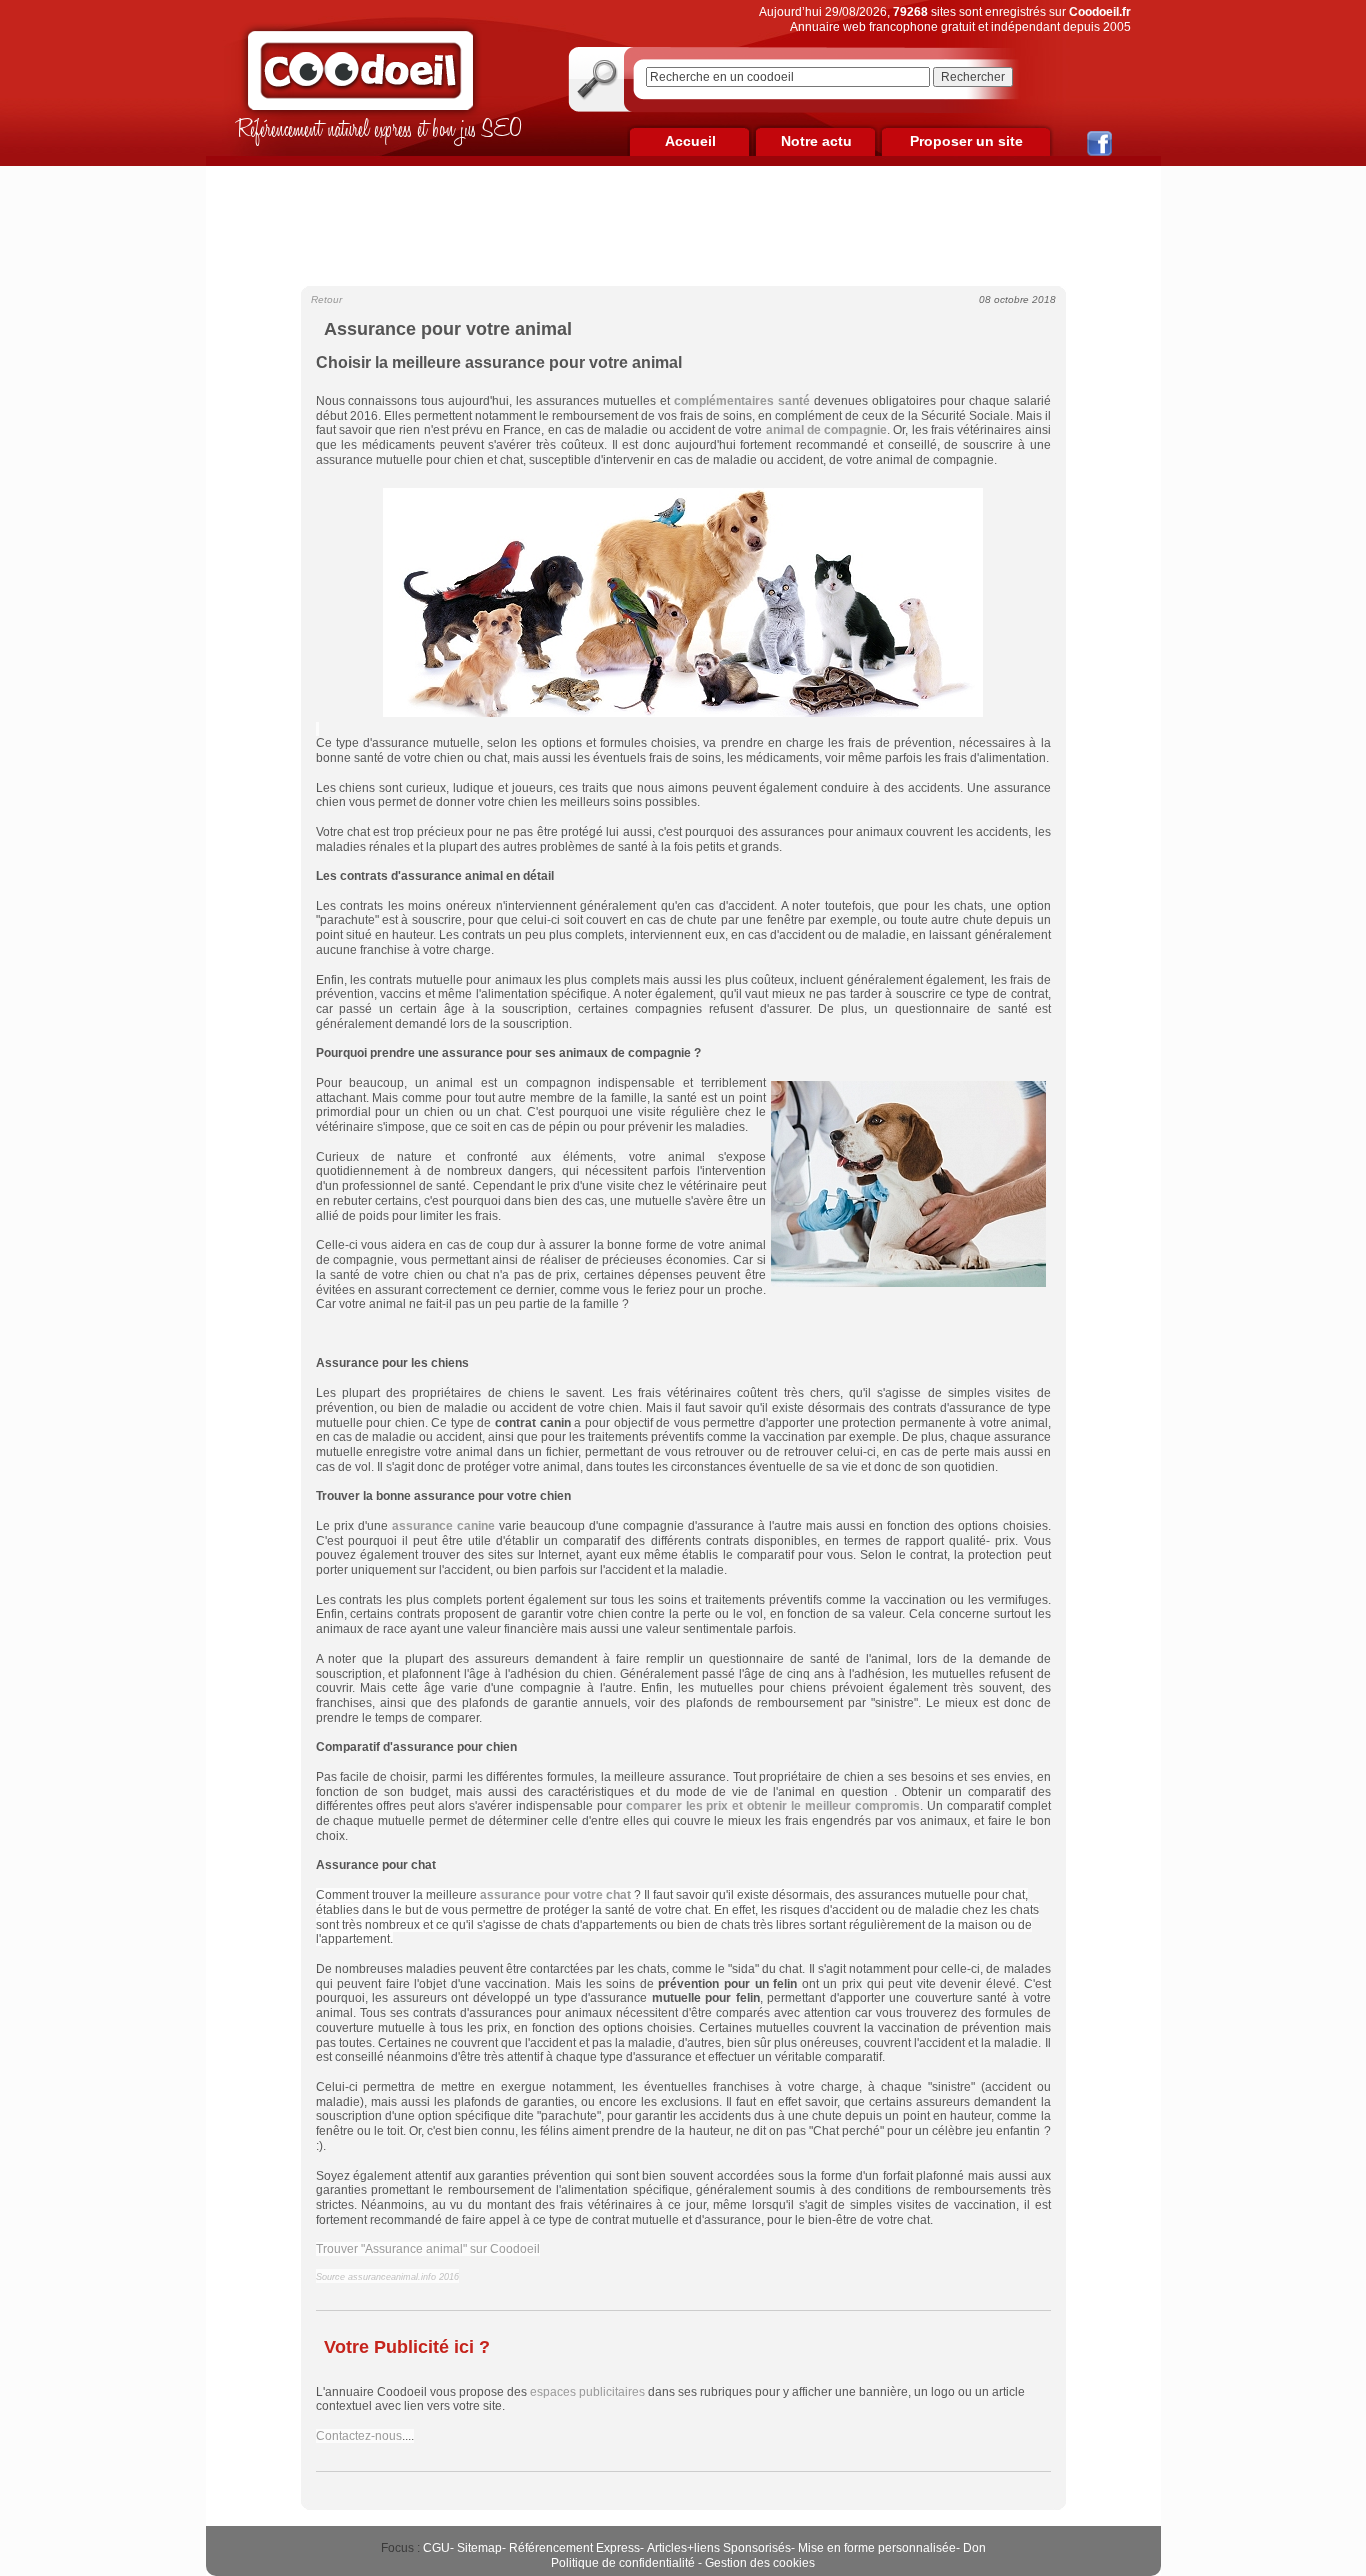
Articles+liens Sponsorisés (719, 2548)
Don (974, 2548)
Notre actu (816, 141)
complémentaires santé (742, 401)
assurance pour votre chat (555, 1895)
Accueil (690, 141)
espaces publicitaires (587, 2392)
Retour (326, 299)
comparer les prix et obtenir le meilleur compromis (773, 1806)
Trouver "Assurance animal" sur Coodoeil (428, 2249)
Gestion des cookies (760, 2563)
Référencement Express (574, 2548)
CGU (436, 2548)
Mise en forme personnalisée (877, 2548)
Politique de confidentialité (623, 2563)
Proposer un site (966, 141)
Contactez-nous (359, 2436)
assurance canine (443, 1526)
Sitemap (479, 2548)
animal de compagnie (827, 430)
